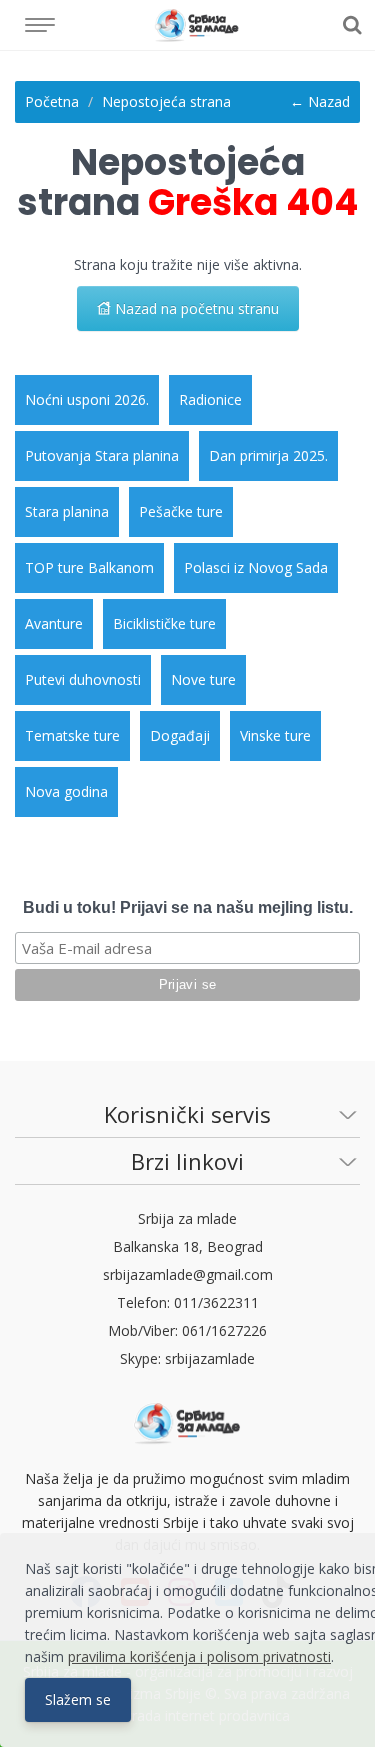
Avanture (54, 623)
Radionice (210, 399)
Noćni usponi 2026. (87, 399)
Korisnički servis (187, 1114)
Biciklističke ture (164, 623)
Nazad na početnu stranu (195, 308)
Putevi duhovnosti (83, 679)
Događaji (180, 735)
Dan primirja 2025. (268, 455)
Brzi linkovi (187, 1161)
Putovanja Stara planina (102, 455)
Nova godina (66, 791)
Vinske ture (275, 735)
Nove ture (203, 679)
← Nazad (320, 101)
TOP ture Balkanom (89, 567)
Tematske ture (72, 735)
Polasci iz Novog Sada (256, 567)
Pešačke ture (181, 511)
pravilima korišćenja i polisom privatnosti (199, 1656)
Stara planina (67, 511)
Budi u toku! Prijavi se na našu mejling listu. (188, 907)
